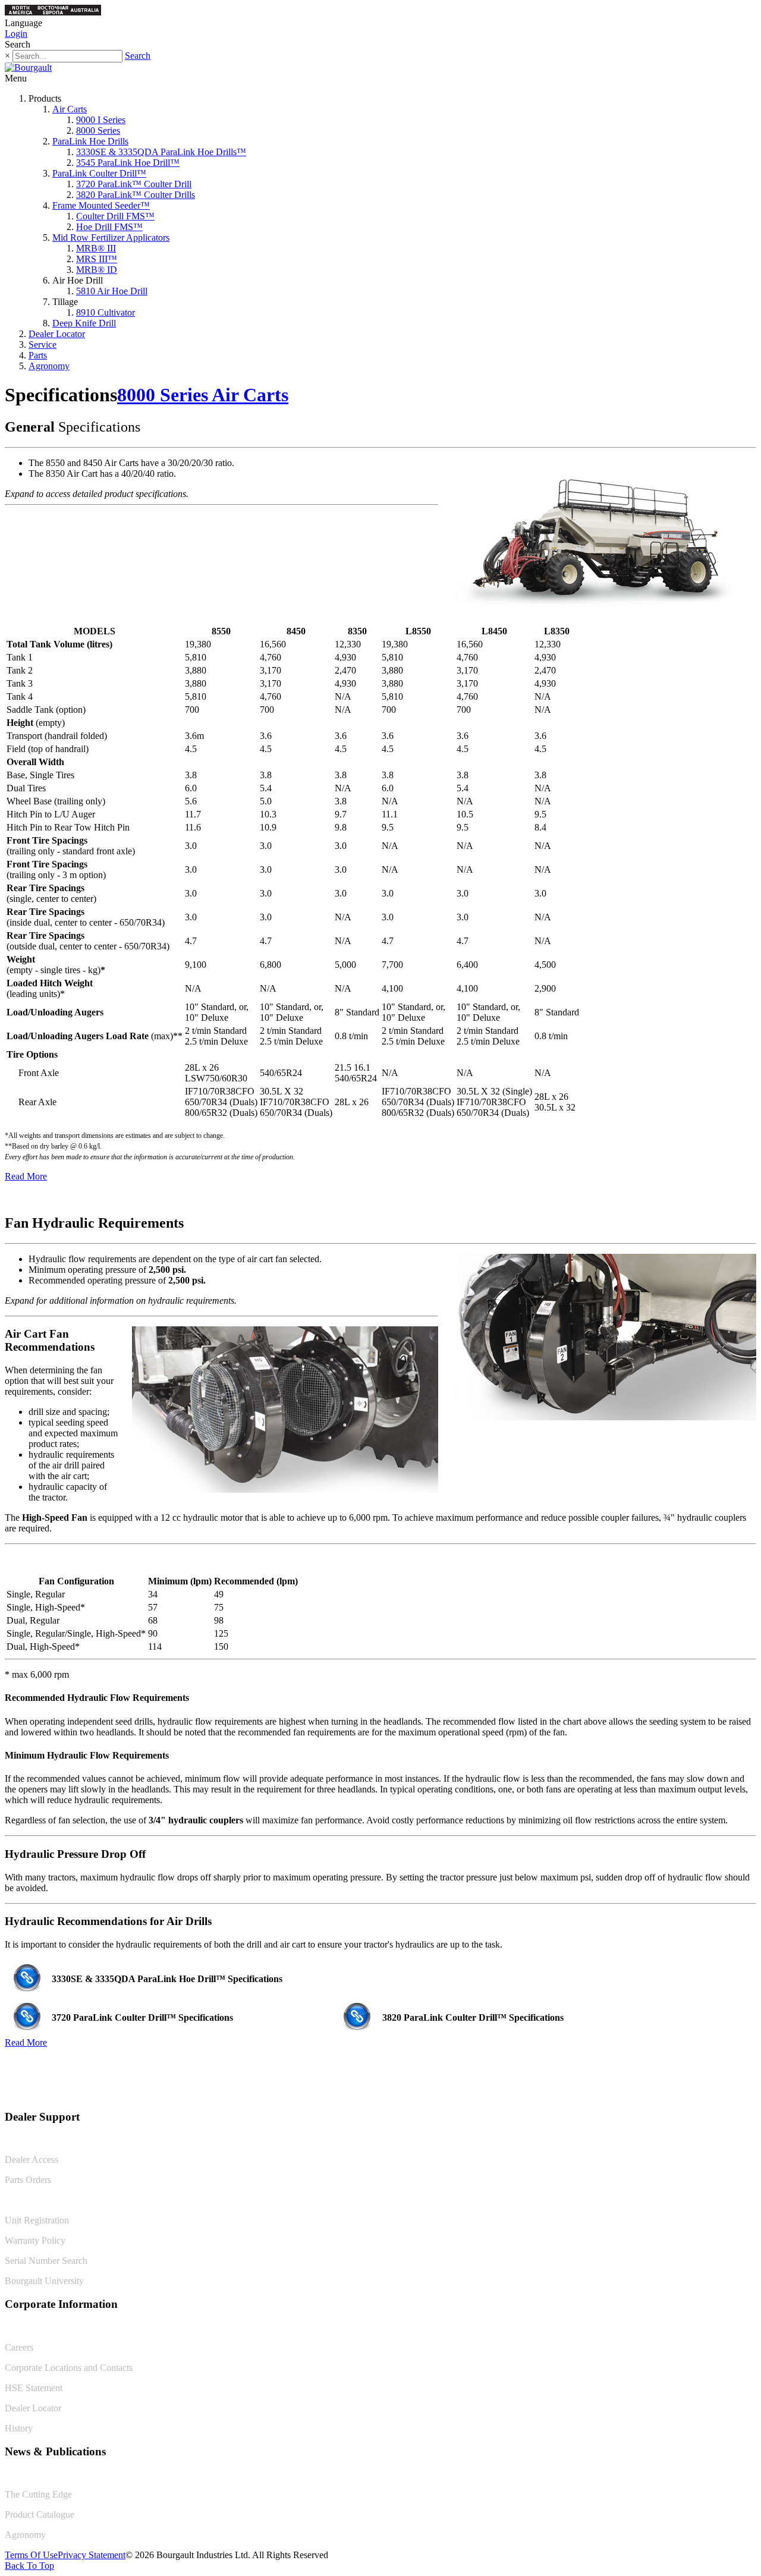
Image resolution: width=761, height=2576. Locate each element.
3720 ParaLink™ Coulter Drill (134, 184)
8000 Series (98, 130)
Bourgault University (44, 2281)
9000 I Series (101, 120)
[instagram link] (747, 2092)
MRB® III (96, 248)
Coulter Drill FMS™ (115, 216)
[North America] (21, 12)
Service (43, 345)
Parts (38, 355)
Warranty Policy (35, 2240)
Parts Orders (28, 2180)
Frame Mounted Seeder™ (101, 205)
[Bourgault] (28, 67)
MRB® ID (97, 270)
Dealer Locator (57, 334)
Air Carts (70, 109)
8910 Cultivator (106, 312)
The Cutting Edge (38, 2494)
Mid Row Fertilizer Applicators (111, 238)
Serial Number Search (46, 2261)
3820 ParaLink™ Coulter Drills (136, 195)
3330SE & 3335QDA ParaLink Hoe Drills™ (161, 152)
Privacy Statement (92, 2555)
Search (138, 56)
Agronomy (49, 366)
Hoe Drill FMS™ (109, 227)
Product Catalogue (40, 2514)
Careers (19, 2347)
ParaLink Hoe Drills (90, 141)
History (19, 2428)
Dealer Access (32, 2160)
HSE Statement (34, 2388)
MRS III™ (97, 259)
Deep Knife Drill (84, 323)
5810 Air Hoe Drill (112, 291)
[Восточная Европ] (53, 12)
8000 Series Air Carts (203, 395)
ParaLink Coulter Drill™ (99, 173)
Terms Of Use (31, 2555)
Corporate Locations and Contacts (69, 2368)
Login (16, 34)
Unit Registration (37, 2220)
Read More (26, 1176)
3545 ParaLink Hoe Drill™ (128, 163)
